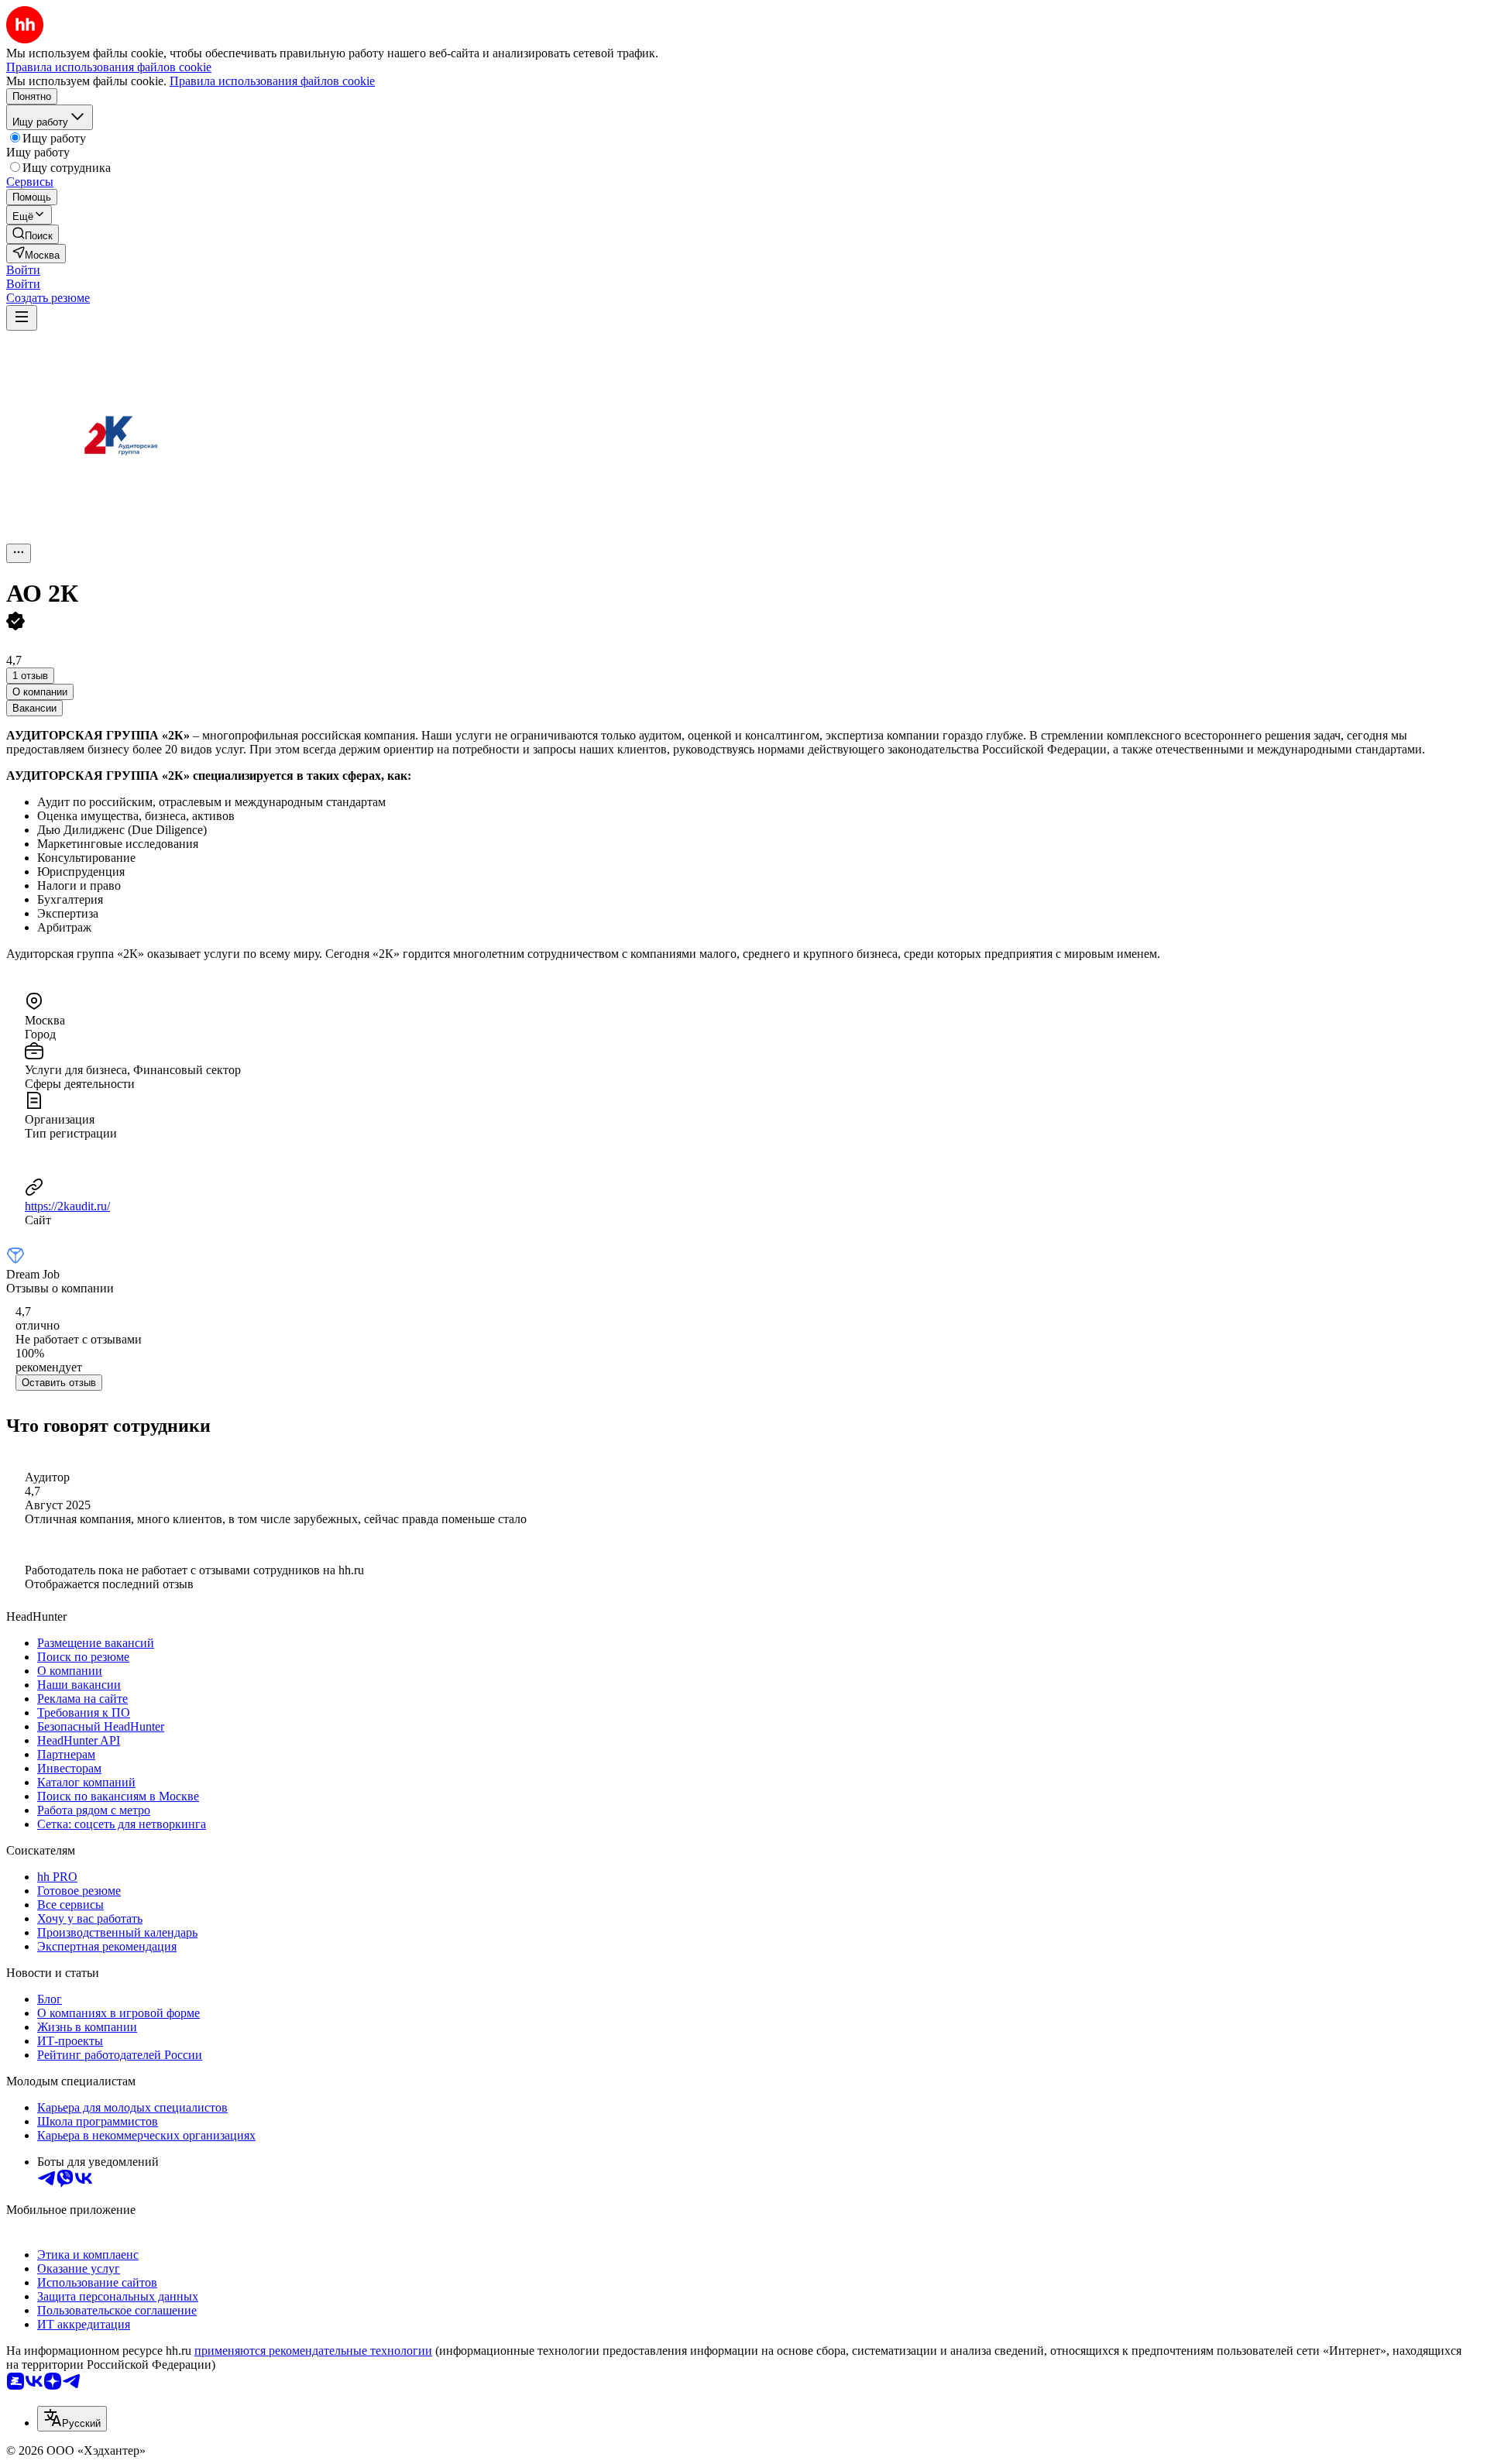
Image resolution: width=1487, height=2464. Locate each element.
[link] (33, 234)
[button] (23, 270)
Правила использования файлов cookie (272, 81)
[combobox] (72, 2419)
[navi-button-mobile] (22, 318)
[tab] (40, 692)
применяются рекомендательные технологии (313, 2351)
